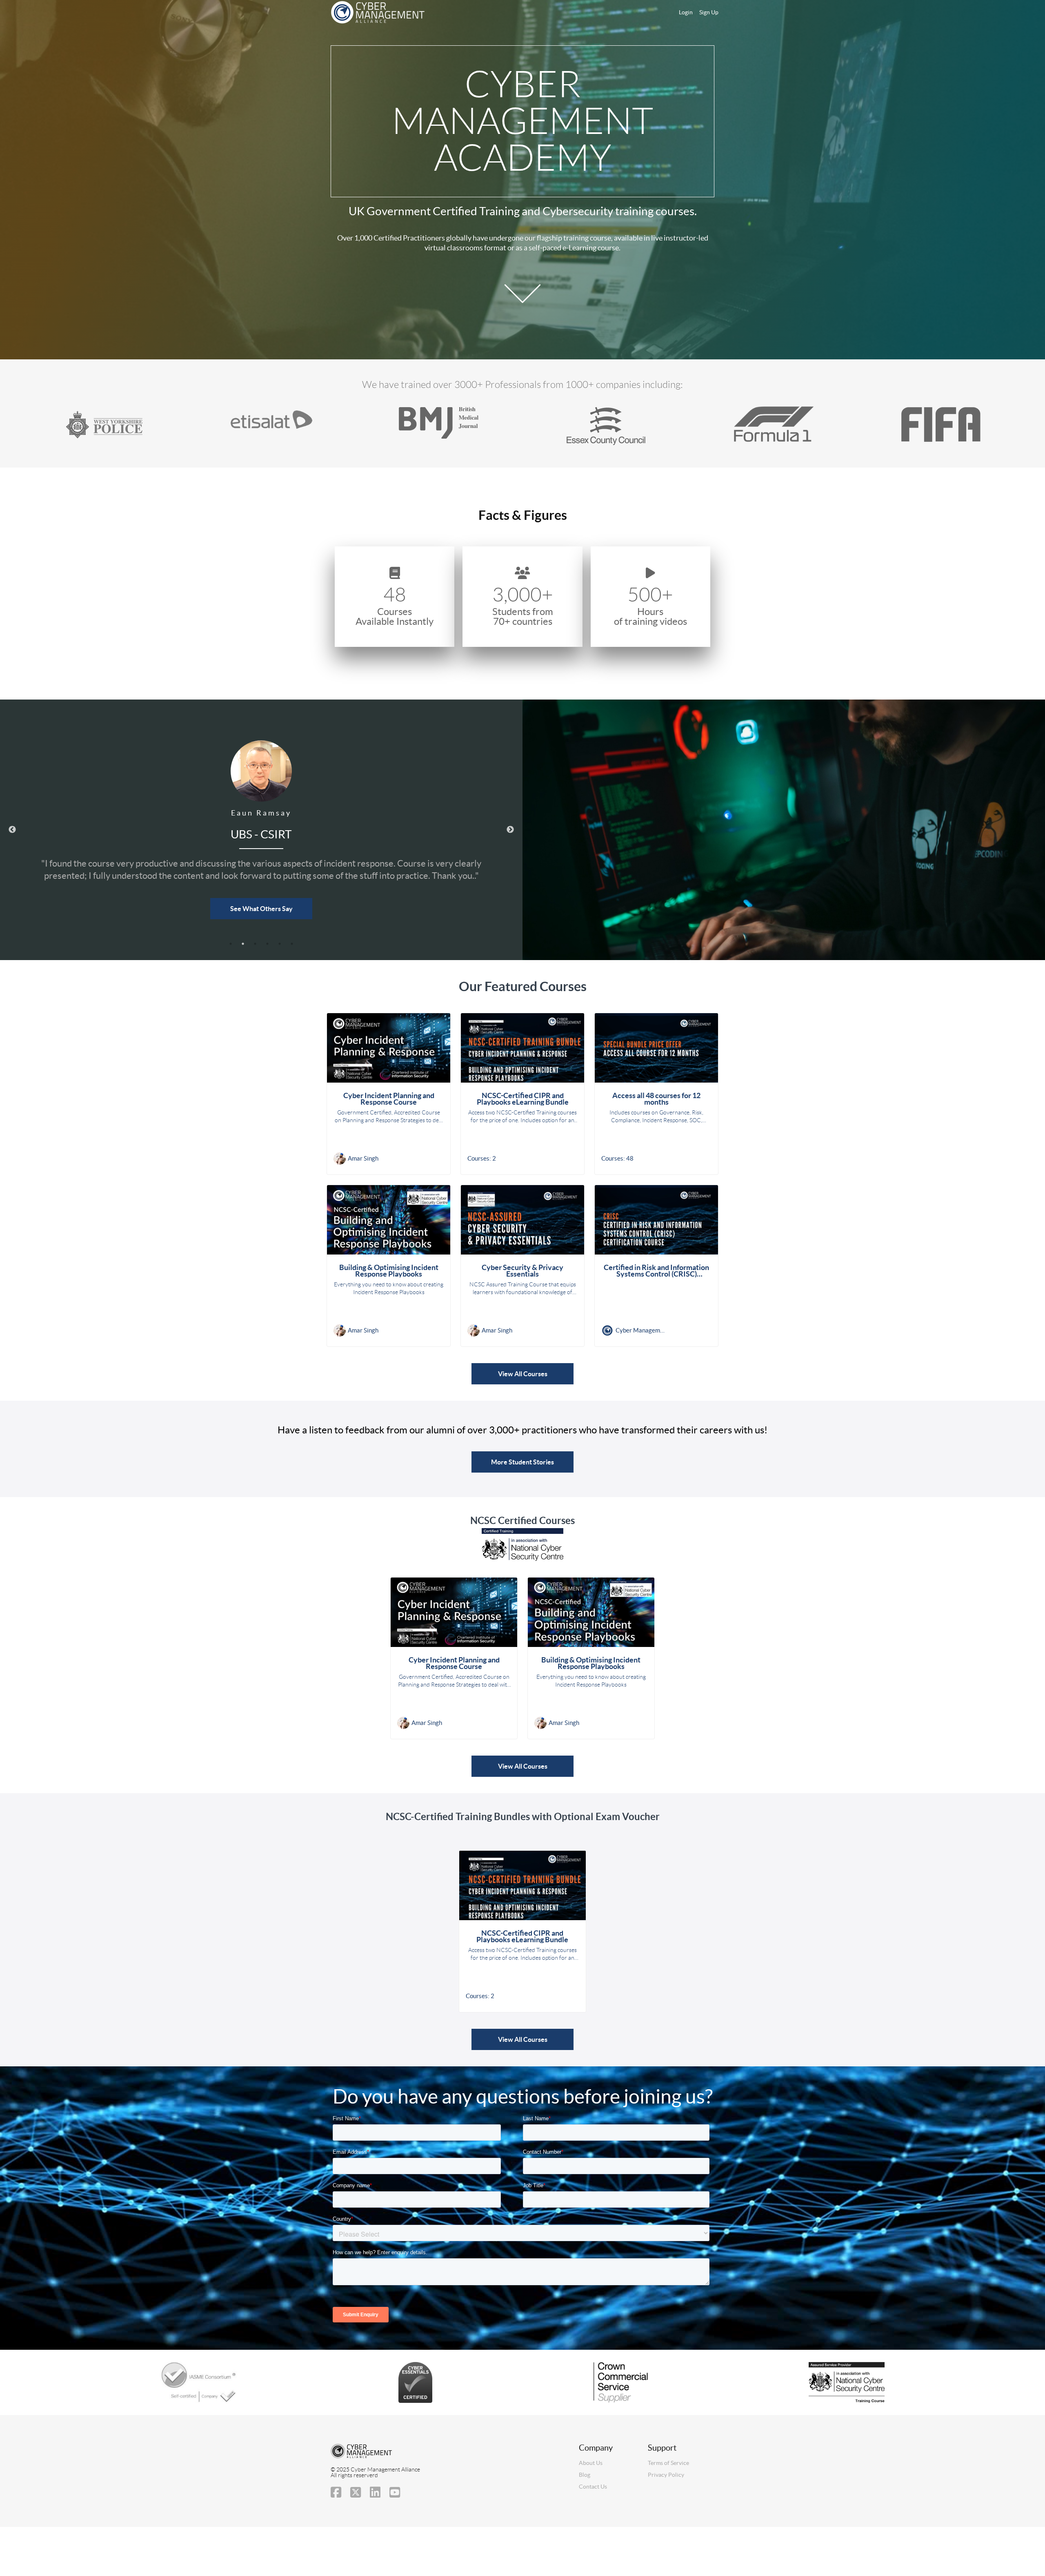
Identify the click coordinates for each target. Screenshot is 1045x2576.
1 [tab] (231, 944)
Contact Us (593, 2487)
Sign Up (709, 12)
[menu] (695, 12)
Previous (12, 830)
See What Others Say (261, 909)
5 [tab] (280, 944)
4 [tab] (267, 944)
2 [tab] (243, 944)
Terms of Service (668, 2463)
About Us (591, 2463)
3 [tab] (255, 944)
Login (686, 12)
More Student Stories (522, 1462)
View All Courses (523, 1374)
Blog (585, 2475)
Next (510, 830)
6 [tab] (292, 944)
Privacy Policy (666, 2475)
